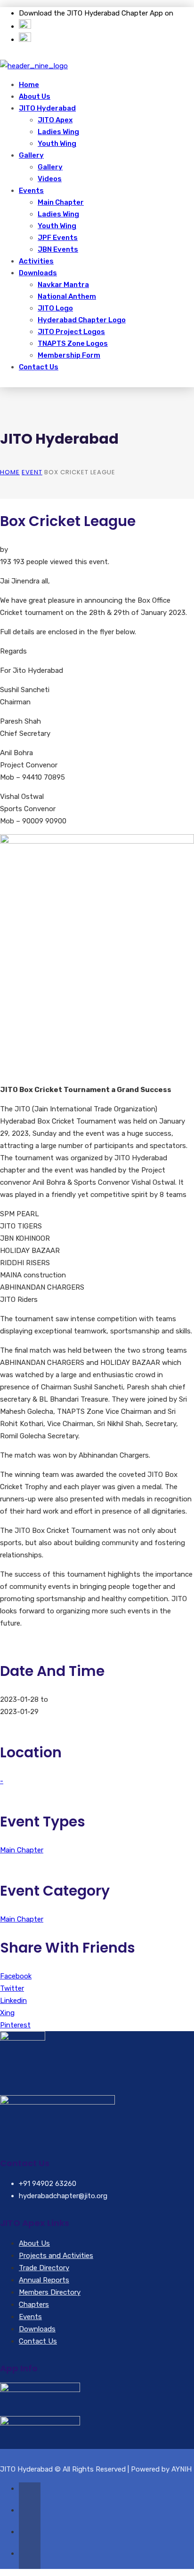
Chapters (34, 2305)
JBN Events (58, 249)
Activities (36, 261)
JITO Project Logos (71, 332)
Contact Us (39, 367)
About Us (35, 96)
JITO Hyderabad (47, 108)
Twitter (12, 1988)
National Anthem (67, 296)
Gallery (31, 155)
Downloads (38, 273)
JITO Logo (55, 308)
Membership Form (69, 355)
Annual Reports (44, 2280)
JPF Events (58, 238)
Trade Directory (44, 2268)
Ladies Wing (58, 132)
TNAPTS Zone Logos (73, 343)
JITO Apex (55, 120)
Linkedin (13, 2001)
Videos (50, 179)
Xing (7, 2013)
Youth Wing (57, 144)
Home (29, 85)
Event (32, 472)
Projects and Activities (56, 2256)
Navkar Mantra (63, 285)
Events (31, 191)
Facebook (16, 1976)
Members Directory (50, 2292)
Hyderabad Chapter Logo (82, 320)
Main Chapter (61, 202)
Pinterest (15, 2025)
